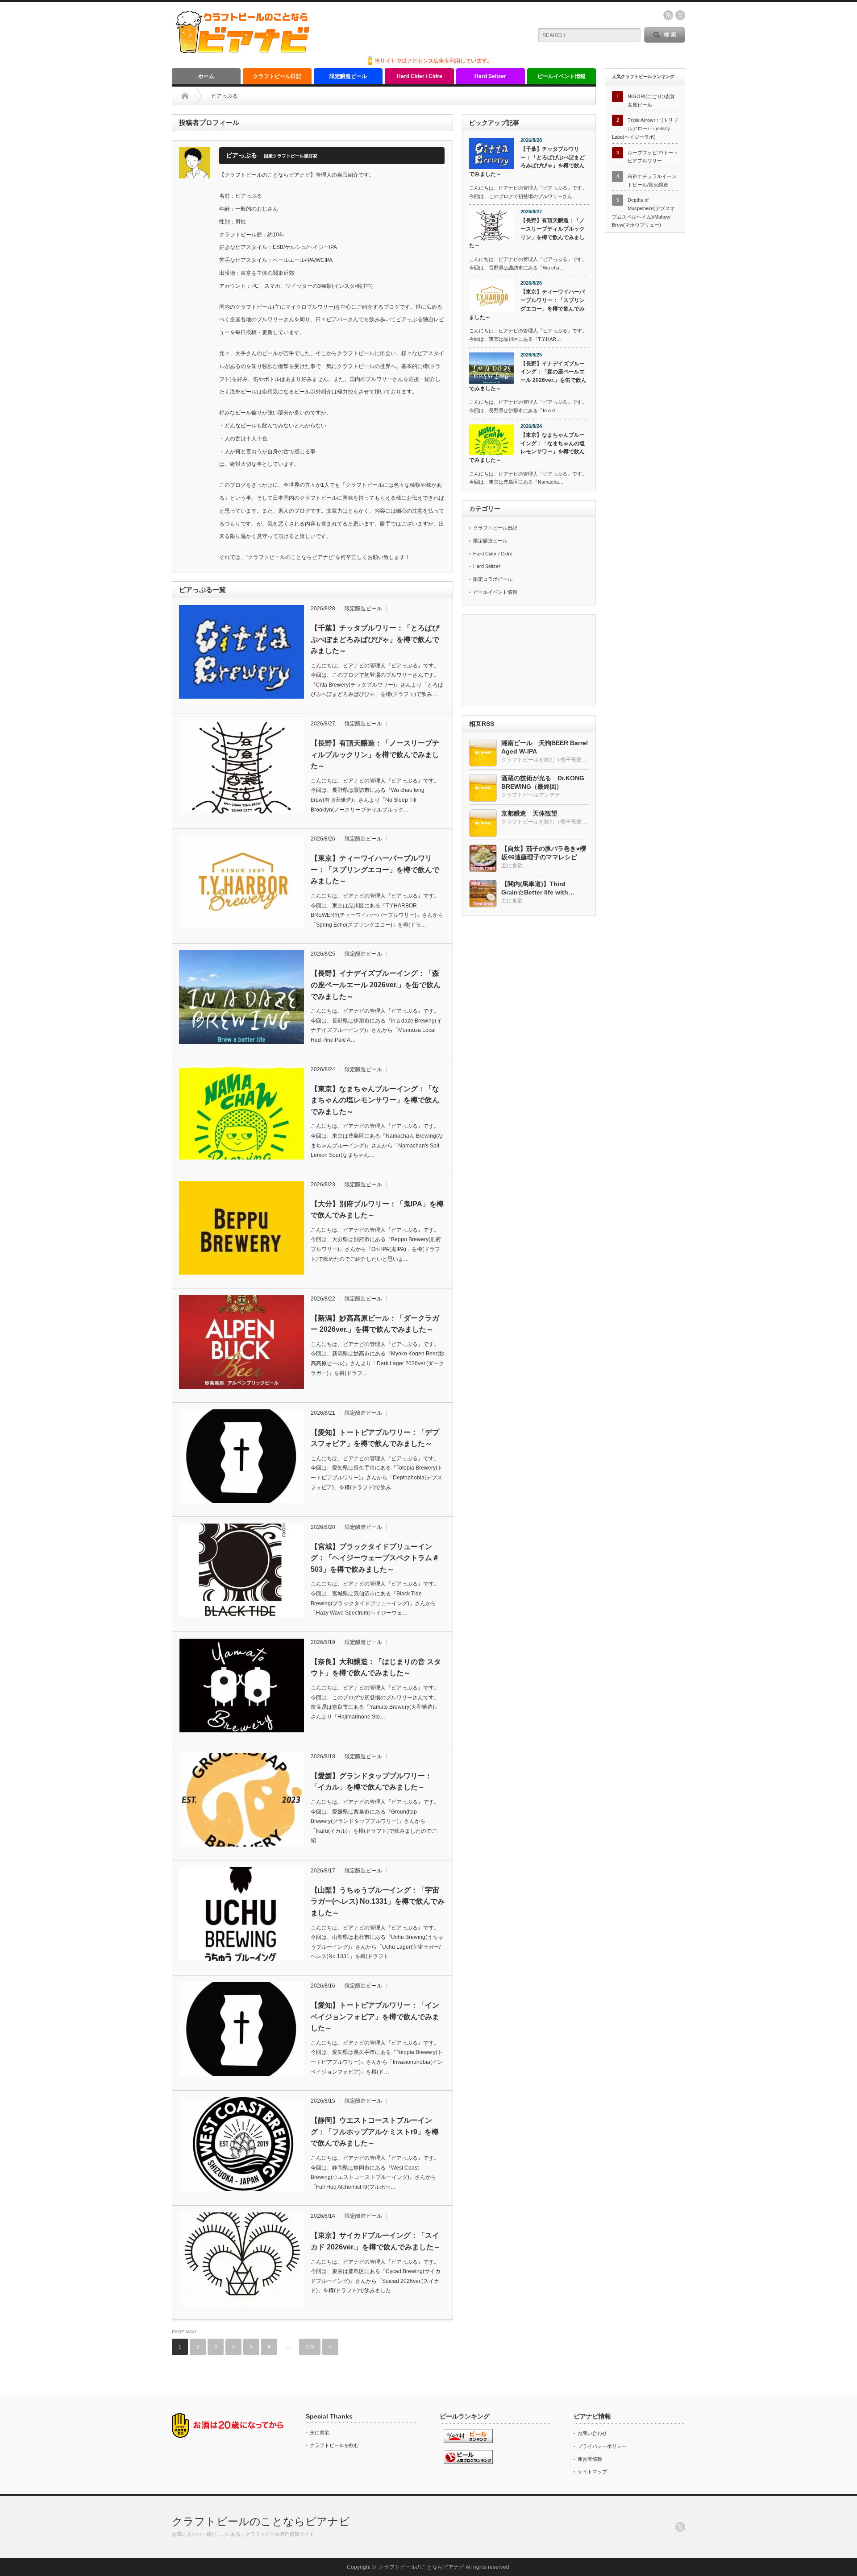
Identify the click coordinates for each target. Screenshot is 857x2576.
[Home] (185, 96)
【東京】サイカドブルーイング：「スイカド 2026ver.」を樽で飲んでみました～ (376, 2241)
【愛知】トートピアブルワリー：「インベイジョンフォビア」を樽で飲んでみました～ (375, 2017)
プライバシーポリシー (602, 2446)
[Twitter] (680, 2527)
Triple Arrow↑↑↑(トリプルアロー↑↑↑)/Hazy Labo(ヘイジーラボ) (645, 128)
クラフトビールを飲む (334, 2445)
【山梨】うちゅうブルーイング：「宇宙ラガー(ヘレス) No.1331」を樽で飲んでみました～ (378, 1901)
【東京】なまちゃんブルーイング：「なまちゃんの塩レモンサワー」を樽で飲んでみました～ (375, 1100)
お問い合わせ (592, 2433)
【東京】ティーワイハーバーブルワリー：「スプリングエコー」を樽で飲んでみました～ (375, 870)
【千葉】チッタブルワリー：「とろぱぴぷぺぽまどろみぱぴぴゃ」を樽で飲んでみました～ (375, 639)
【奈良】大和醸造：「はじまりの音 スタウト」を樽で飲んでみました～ (376, 1667)
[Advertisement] (529, 661)
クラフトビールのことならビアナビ (261, 2521)
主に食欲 (320, 2432)
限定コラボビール (493, 579)
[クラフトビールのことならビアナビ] (243, 50)
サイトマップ (592, 2472)
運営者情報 (590, 2459)
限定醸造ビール (348, 76)
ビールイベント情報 (562, 76)
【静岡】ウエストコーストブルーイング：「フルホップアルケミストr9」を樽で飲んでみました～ (375, 2132)
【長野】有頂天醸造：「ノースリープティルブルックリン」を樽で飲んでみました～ (375, 754)
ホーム (206, 76)
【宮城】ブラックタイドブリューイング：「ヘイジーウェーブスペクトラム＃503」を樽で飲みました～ (375, 1558)
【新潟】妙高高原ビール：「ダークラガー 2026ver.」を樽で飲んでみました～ (375, 1324)
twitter (680, 15)
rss (668, 15)
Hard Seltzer (490, 76)
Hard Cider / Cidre (420, 76)
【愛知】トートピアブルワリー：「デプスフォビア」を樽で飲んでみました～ (375, 1438)
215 (310, 2347)
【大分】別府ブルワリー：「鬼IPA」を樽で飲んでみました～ (377, 1210)
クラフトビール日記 (277, 76)
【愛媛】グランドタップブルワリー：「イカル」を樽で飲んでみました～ (371, 1782)
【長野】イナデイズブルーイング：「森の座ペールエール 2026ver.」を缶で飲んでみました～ (376, 985)
